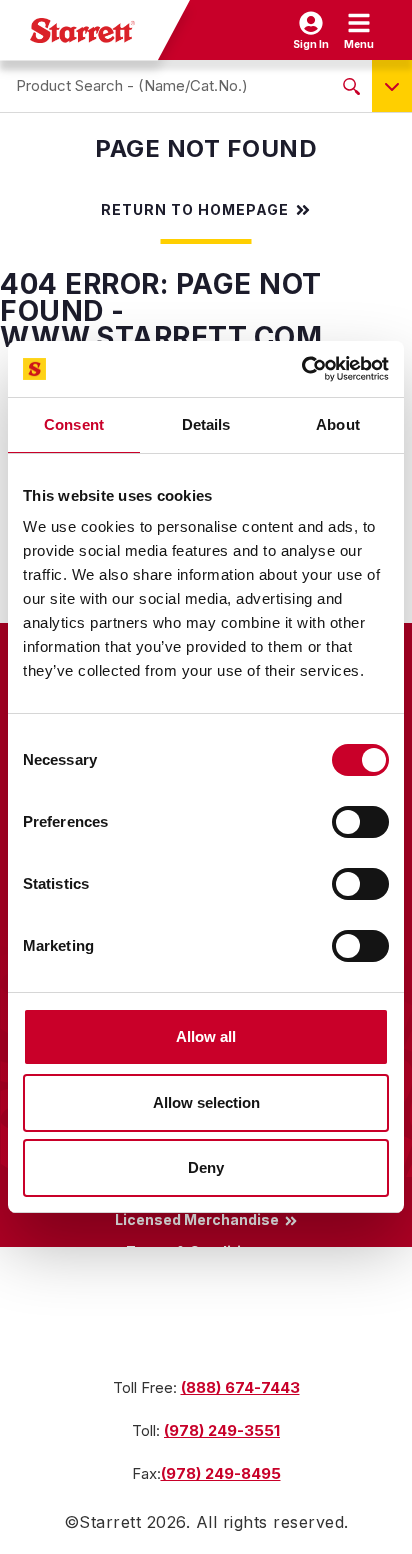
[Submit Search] (351, 86)
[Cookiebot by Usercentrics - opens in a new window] (301, 369)
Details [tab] (206, 424)
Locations (197, 1316)
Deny (206, 1167)
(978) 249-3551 (222, 1430)
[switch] (360, 822)
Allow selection (206, 1102)
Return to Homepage (195, 210)
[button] (359, 30)
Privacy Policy (196, 1284)
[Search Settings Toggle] (392, 86)
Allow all (206, 1036)
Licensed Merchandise (197, 1220)
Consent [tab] (74, 424)
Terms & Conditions (197, 1252)
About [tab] (338, 424)
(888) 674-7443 (240, 1387)
